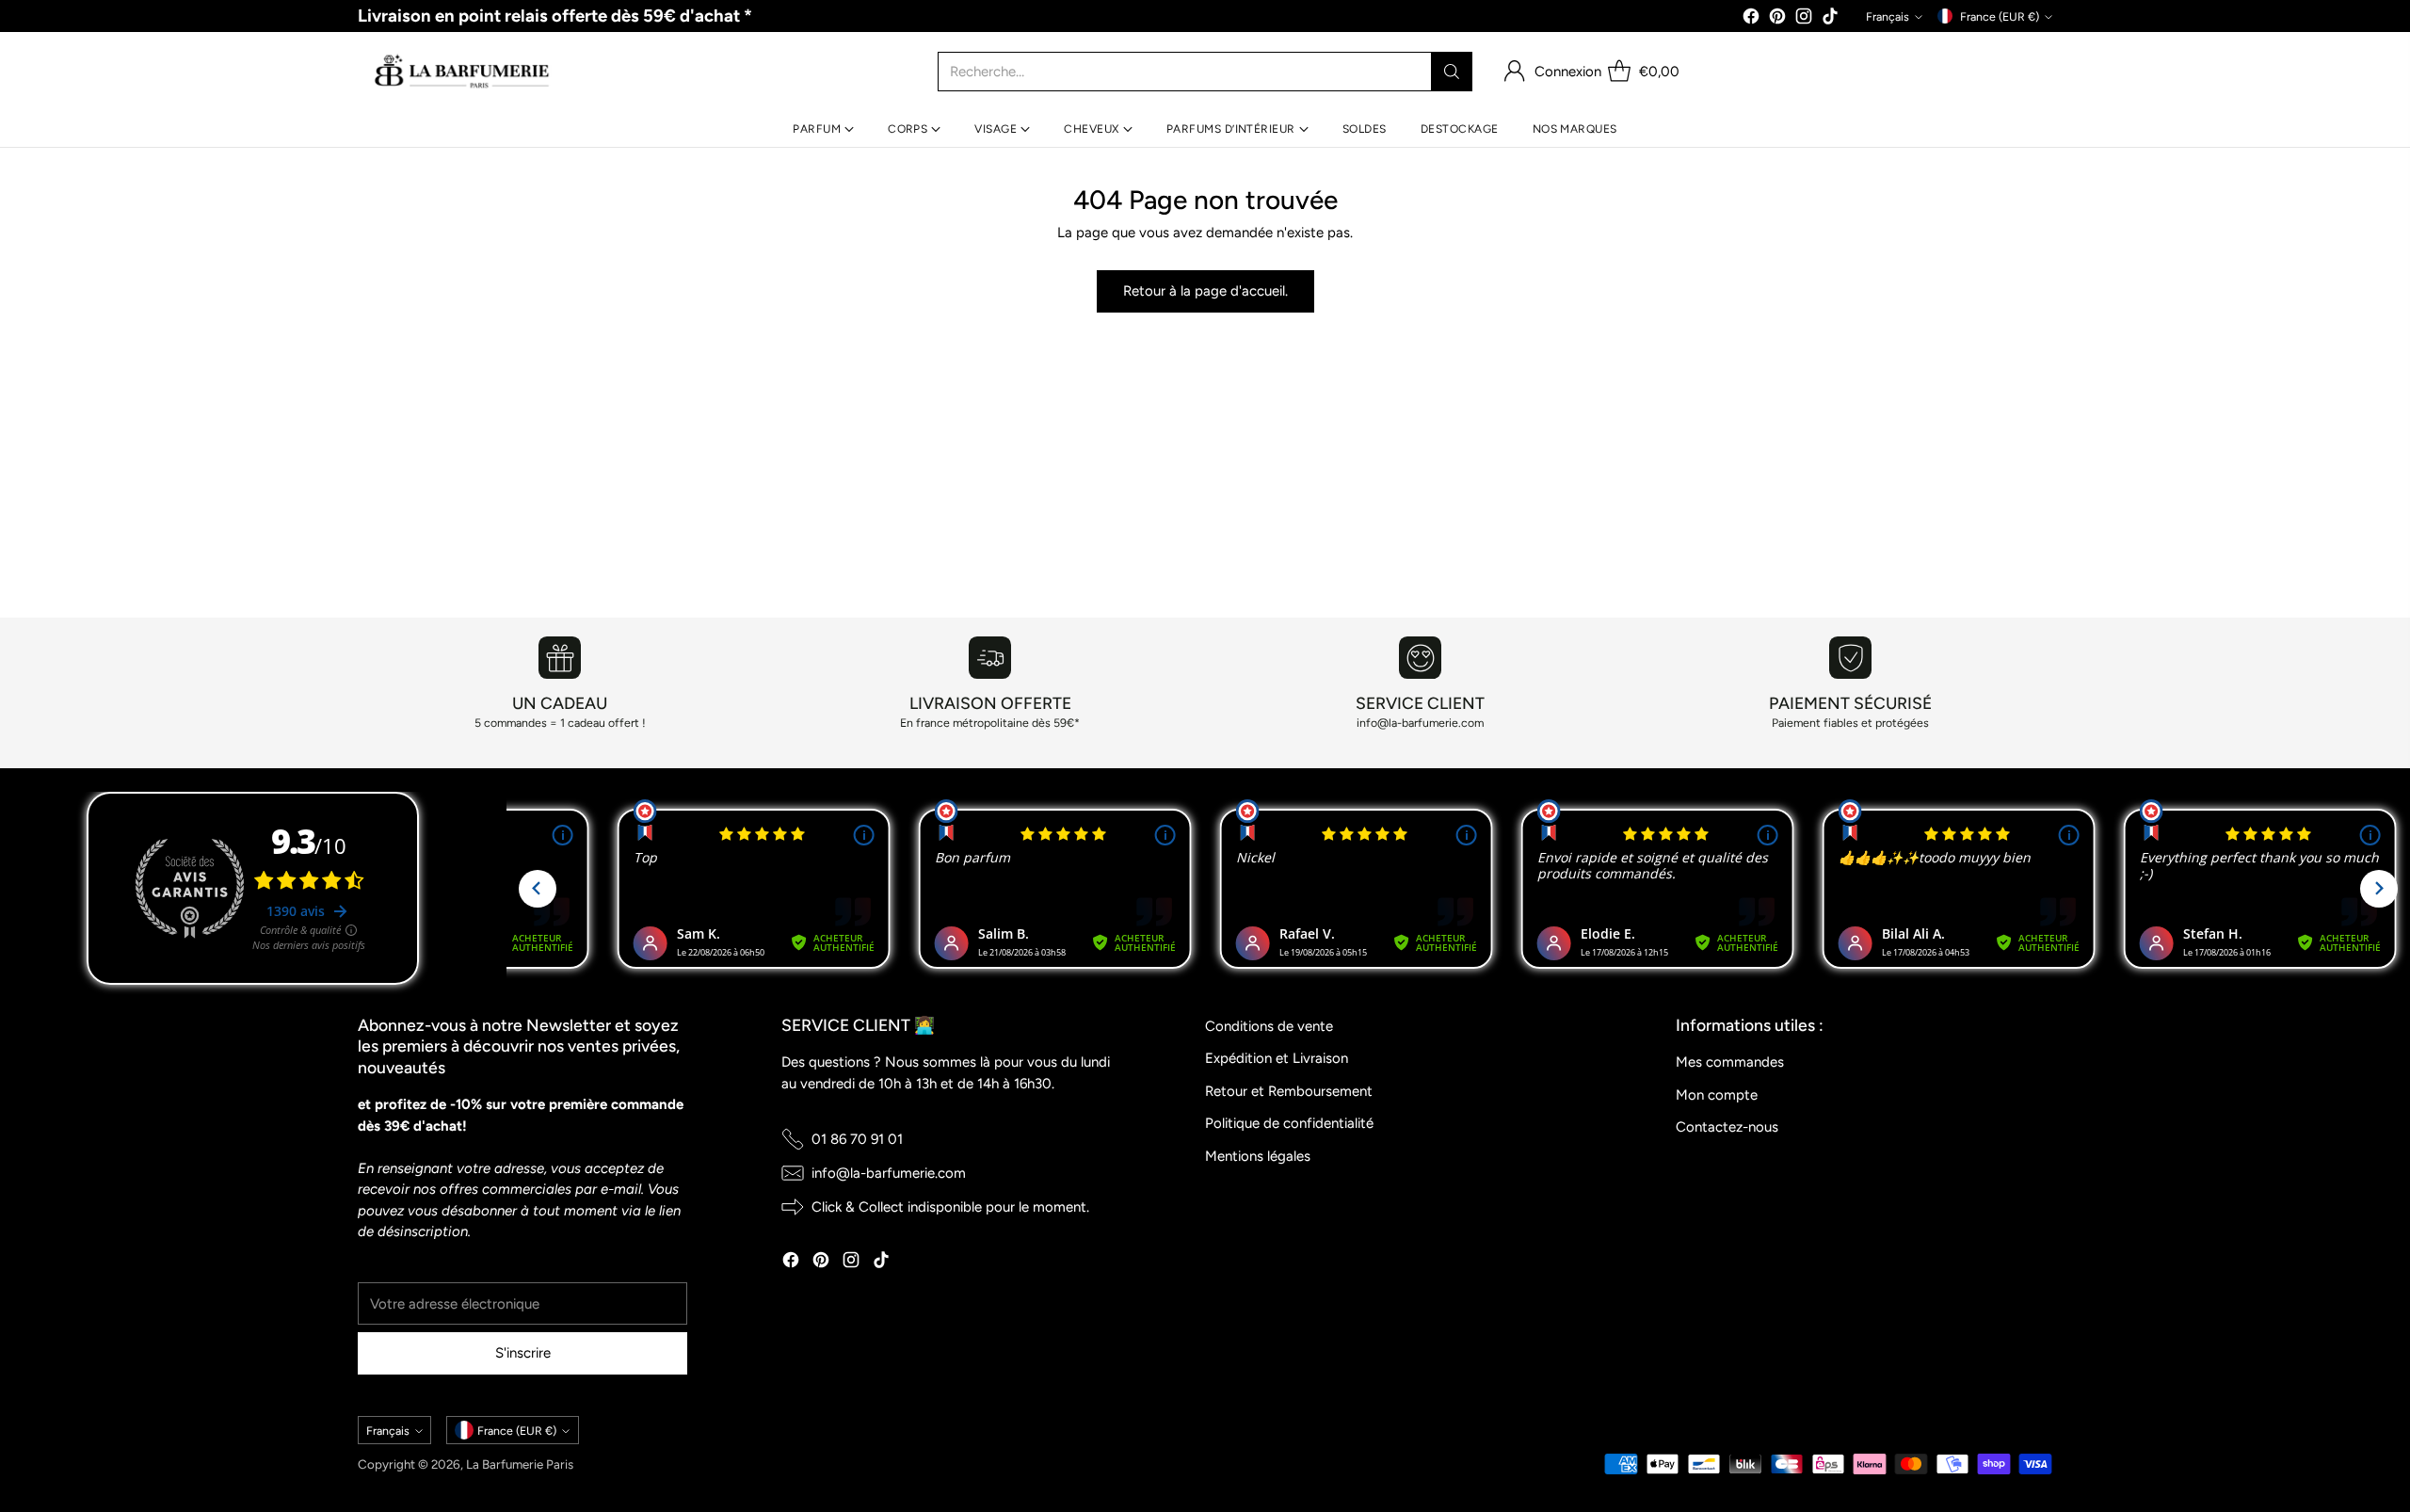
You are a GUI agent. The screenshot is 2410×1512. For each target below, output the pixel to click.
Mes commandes (1730, 1062)
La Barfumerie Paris (520, 1464)
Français (1888, 16)
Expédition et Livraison (1277, 1058)
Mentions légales (1258, 1156)
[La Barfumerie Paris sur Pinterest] (1777, 19)
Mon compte (1717, 1095)
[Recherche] (1452, 72)
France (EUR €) (2000, 16)
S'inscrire (523, 1353)
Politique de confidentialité (1289, 1123)
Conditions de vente (1269, 1026)
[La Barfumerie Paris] (462, 72)
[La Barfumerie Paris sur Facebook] (1751, 19)
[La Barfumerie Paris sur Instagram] (1804, 19)
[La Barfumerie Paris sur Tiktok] (1830, 19)
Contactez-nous (1727, 1127)
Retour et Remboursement (1289, 1091)
